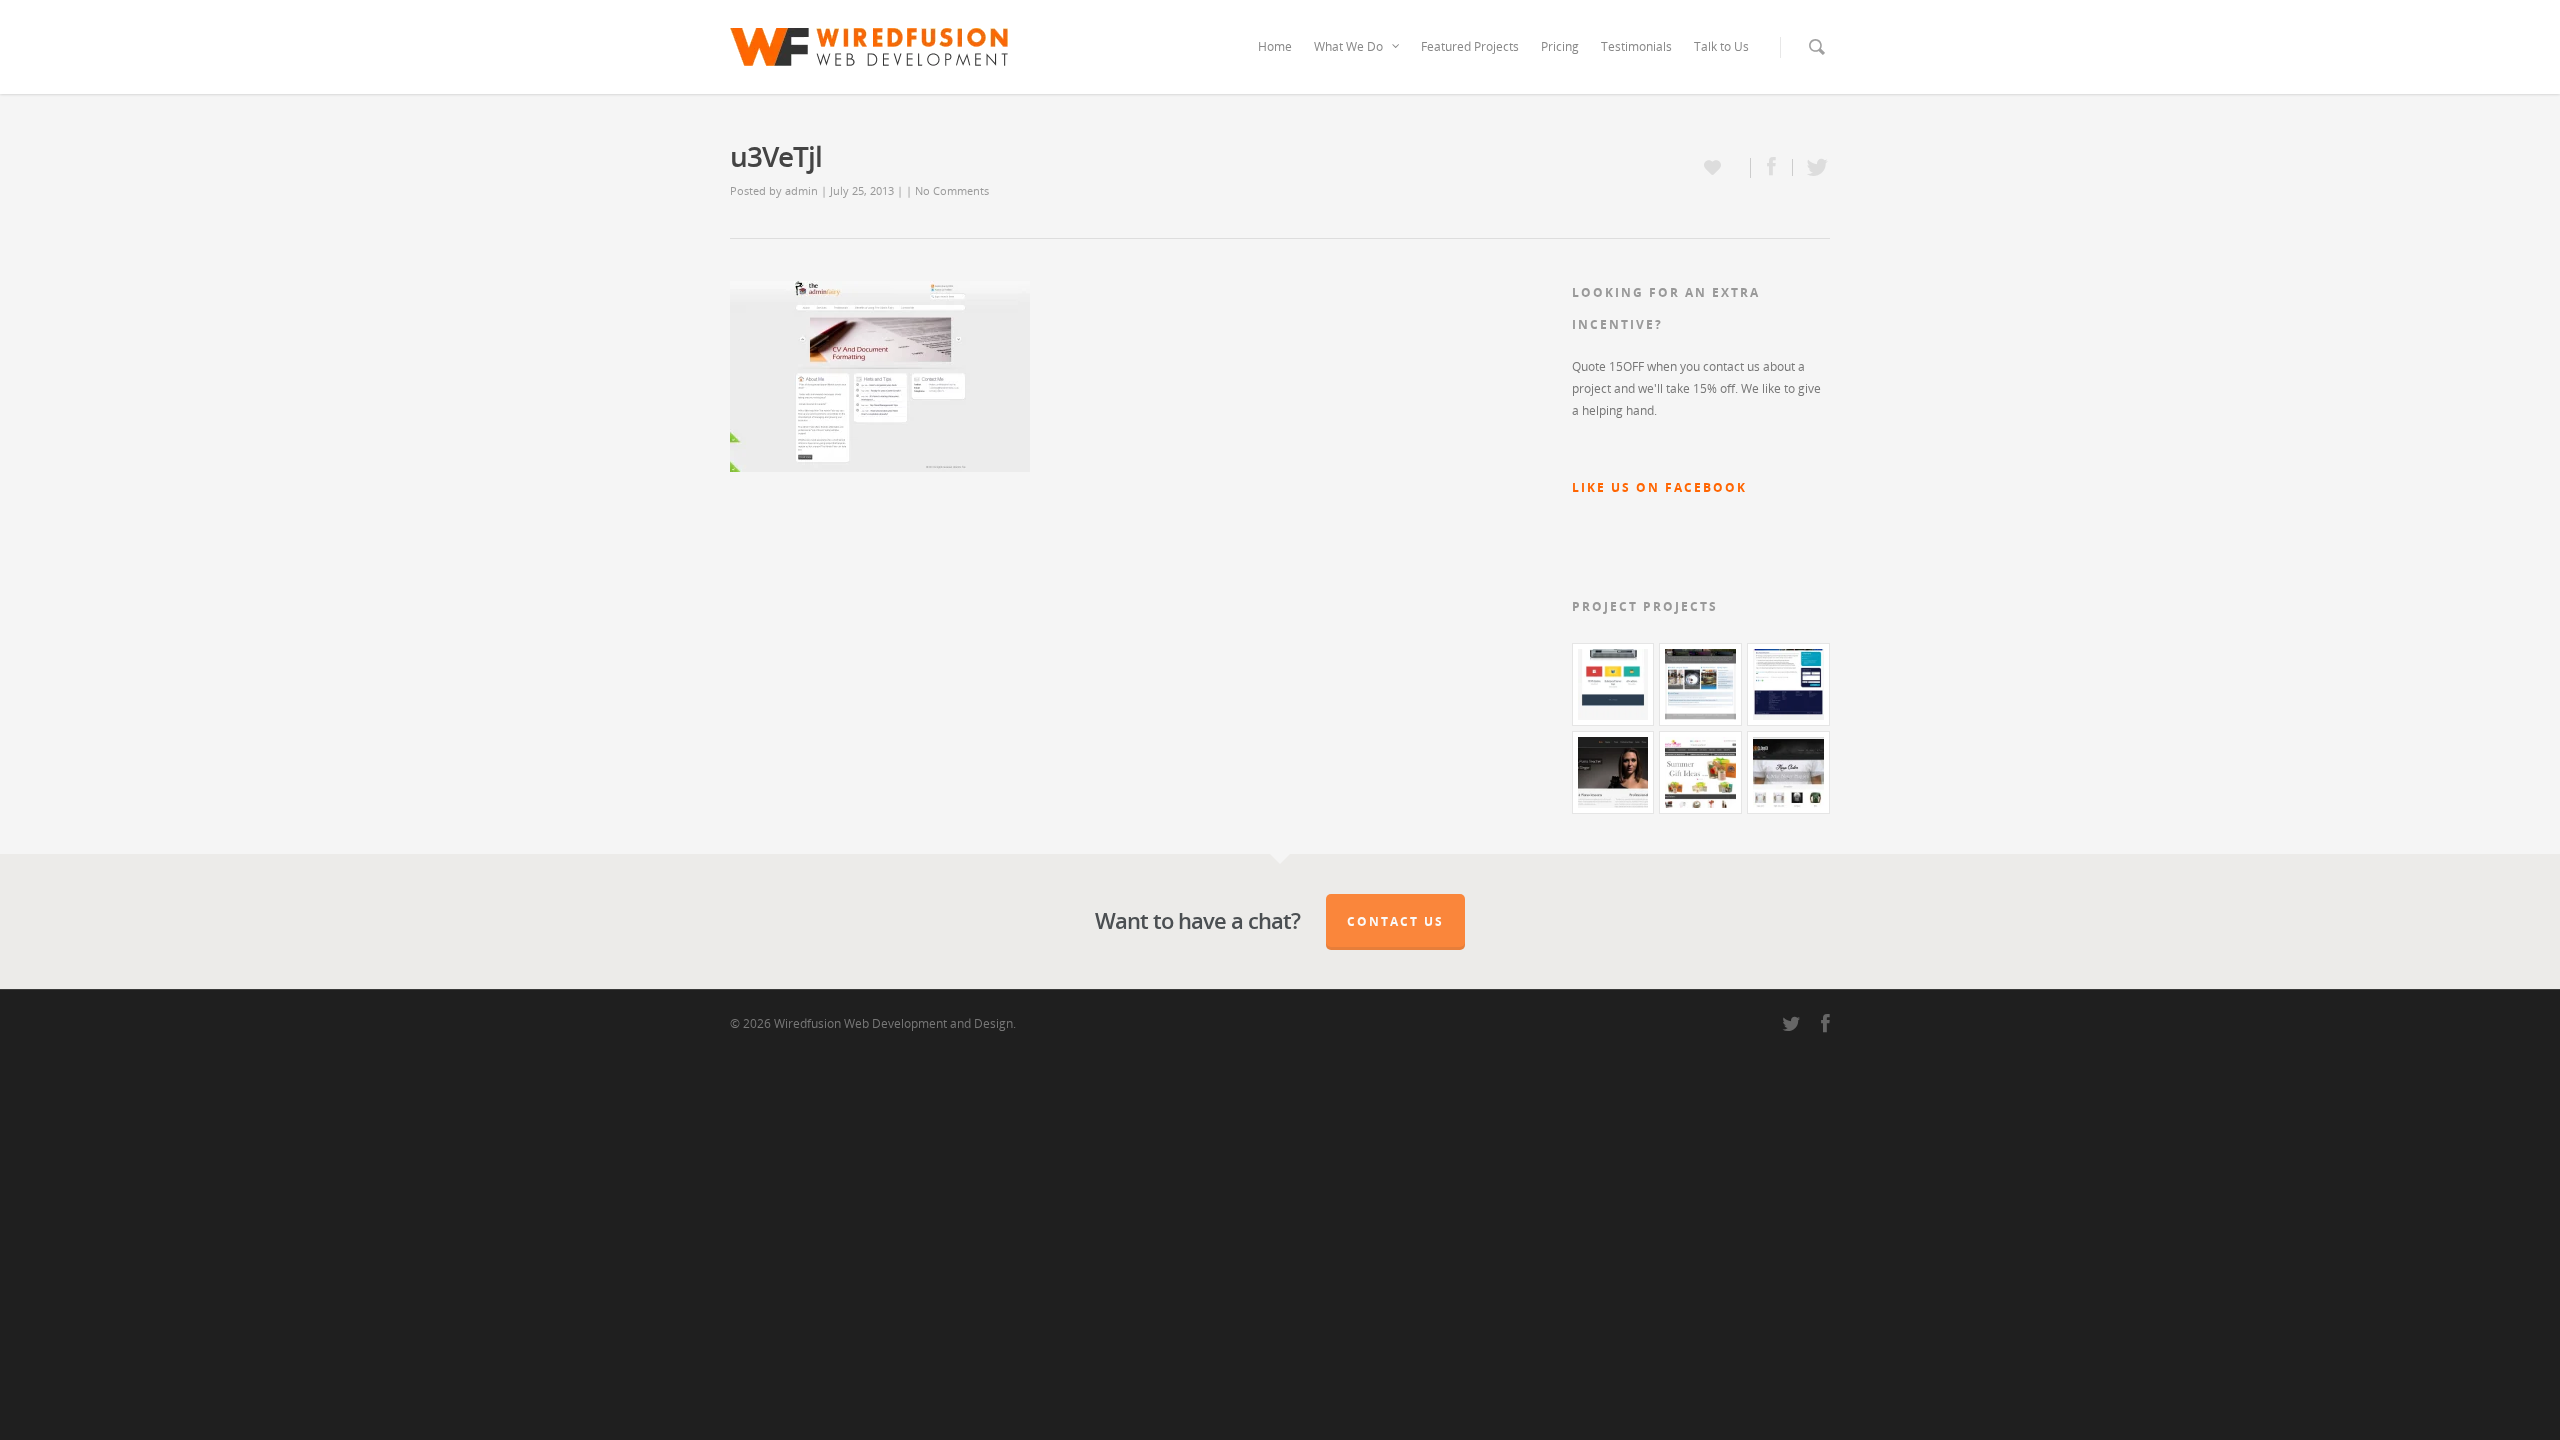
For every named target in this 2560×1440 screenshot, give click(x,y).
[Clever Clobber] (1788, 772)
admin (801, 190)
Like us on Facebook (1659, 487)
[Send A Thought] (1700, 772)
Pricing (1560, 46)
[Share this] (1772, 167)
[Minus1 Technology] (1613, 684)
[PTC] (1700, 684)
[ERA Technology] (1788, 684)
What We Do (1348, 46)
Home (1275, 46)
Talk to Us (1721, 46)
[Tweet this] (1811, 167)
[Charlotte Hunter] (1613, 772)
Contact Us (1395, 921)
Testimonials (1636, 46)
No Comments (952, 190)
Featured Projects (1470, 46)
